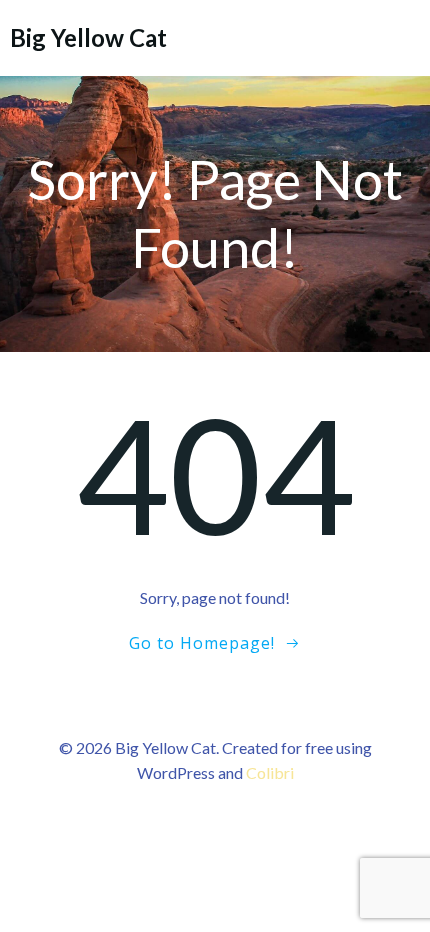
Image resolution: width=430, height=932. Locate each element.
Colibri (270, 772)
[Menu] (403, 37)
